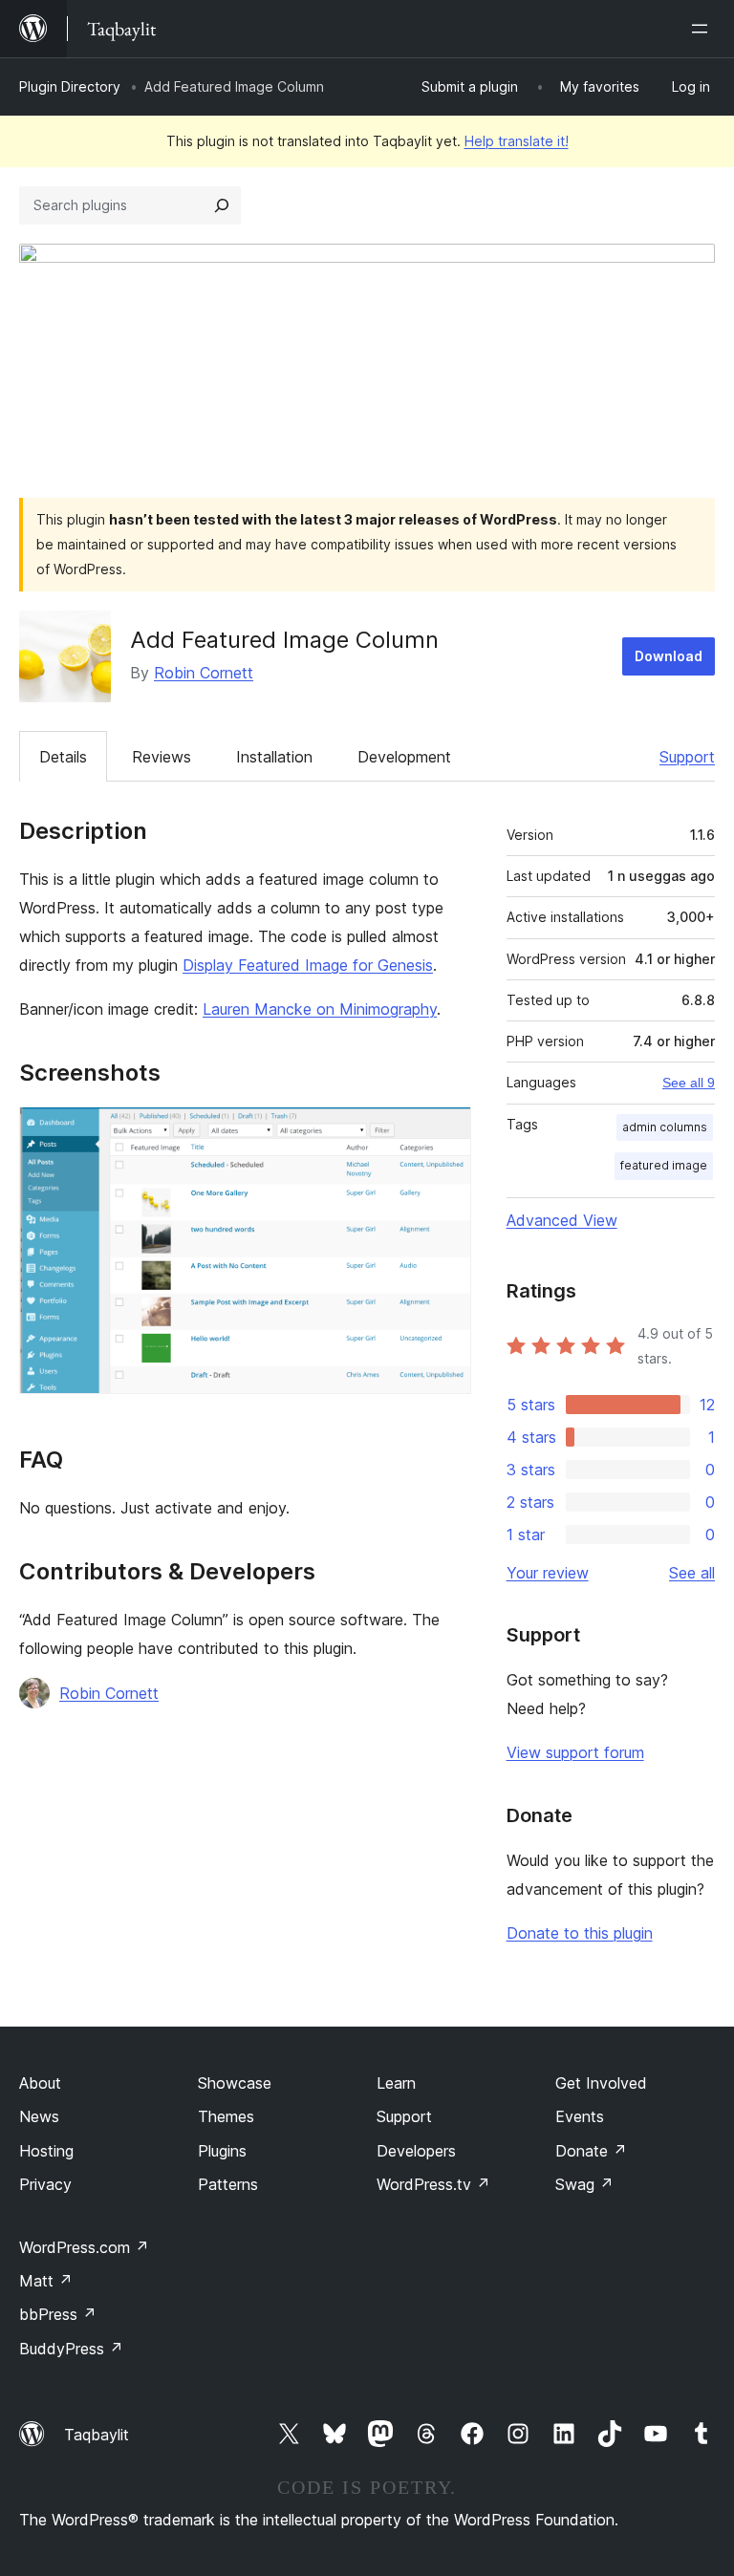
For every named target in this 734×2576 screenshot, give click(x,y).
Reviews (162, 757)
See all (692, 1573)
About (40, 2083)
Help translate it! (517, 141)
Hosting (46, 2151)
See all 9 (689, 1083)
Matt (46, 2281)
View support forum (575, 1752)
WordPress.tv (433, 2184)
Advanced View (562, 1220)
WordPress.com (84, 2247)
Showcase (235, 2083)
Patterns (228, 2184)
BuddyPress (71, 2349)
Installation (274, 757)
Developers (416, 2151)
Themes (226, 2116)
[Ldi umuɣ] (703, 29)
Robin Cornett (204, 673)
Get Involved (601, 2083)
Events (580, 2116)
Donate (591, 2151)
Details (63, 757)
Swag (584, 2184)
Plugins (222, 2151)
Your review (548, 1573)
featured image (664, 1165)
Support (687, 757)
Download (669, 656)
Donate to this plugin (580, 1933)
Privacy (45, 2184)
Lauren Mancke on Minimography (320, 1009)
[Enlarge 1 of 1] (445, 1132)
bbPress (58, 2314)
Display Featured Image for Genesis (308, 965)
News (39, 2116)
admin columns (665, 1127)
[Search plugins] (222, 205)
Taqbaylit (97, 2435)
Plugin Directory (70, 86)
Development (404, 757)
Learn (396, 2083)
